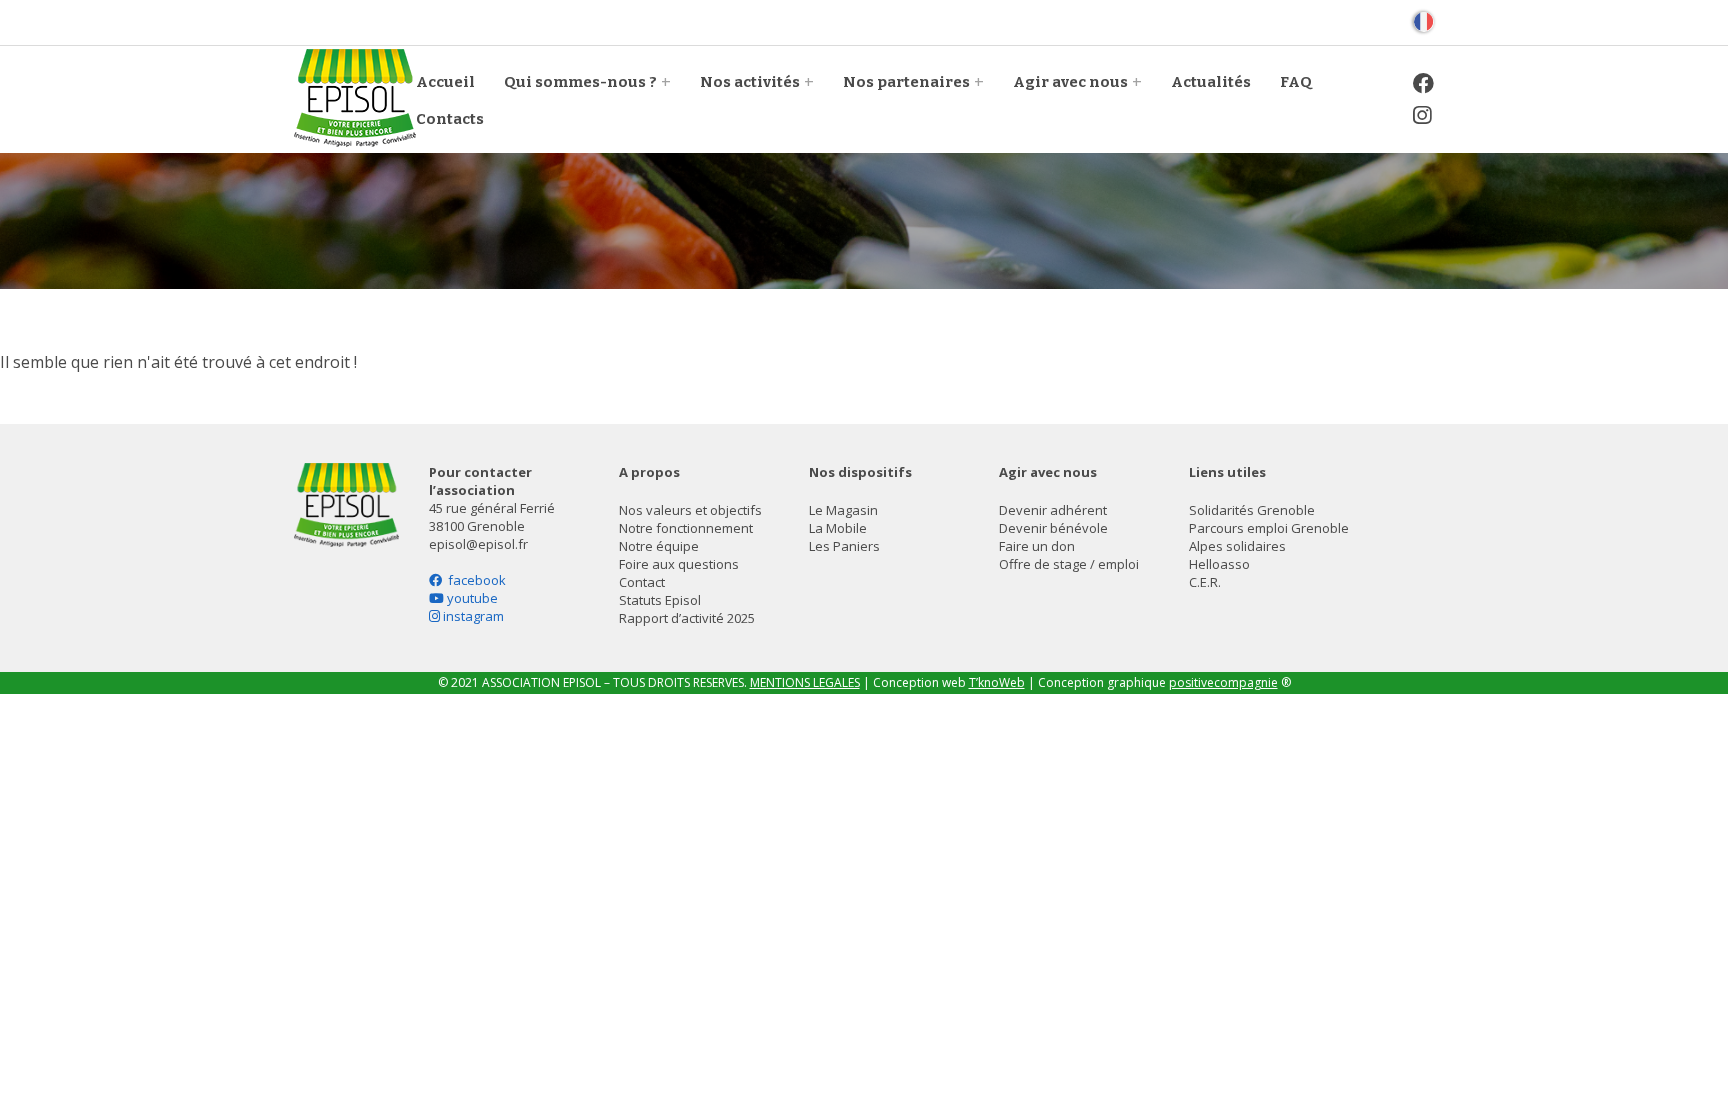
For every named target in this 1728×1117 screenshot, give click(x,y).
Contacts (450, 119)
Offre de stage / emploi (1069, 564)
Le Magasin (843, 510)
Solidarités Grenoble (1252, 510)
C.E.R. (1205, 582)
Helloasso (1219, 564)
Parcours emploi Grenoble (1269, 528)
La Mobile (838, 528)
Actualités (1211, 82)
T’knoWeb (997, 682)
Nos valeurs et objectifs (690, 510)
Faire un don (1037, 546)
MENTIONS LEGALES (805, 682)
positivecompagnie (1223, 682)
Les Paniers (844, 546)
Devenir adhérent (1053, 510)
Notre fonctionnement (686, 528)
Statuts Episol (660, 600)
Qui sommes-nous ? (580, 82)
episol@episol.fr (478, 544)
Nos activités (750, 82)
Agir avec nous (1070, 82)
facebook (474, 580)
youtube (471, 598)
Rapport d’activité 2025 (687, 618)
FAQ (1296, 82)
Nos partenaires (906, 82)
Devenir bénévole (1053, 528)
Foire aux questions (679, 564)
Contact (642, 582)
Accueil (445, 82)
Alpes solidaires (1237, 546)
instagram (472, 616)
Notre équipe (659, 546)
